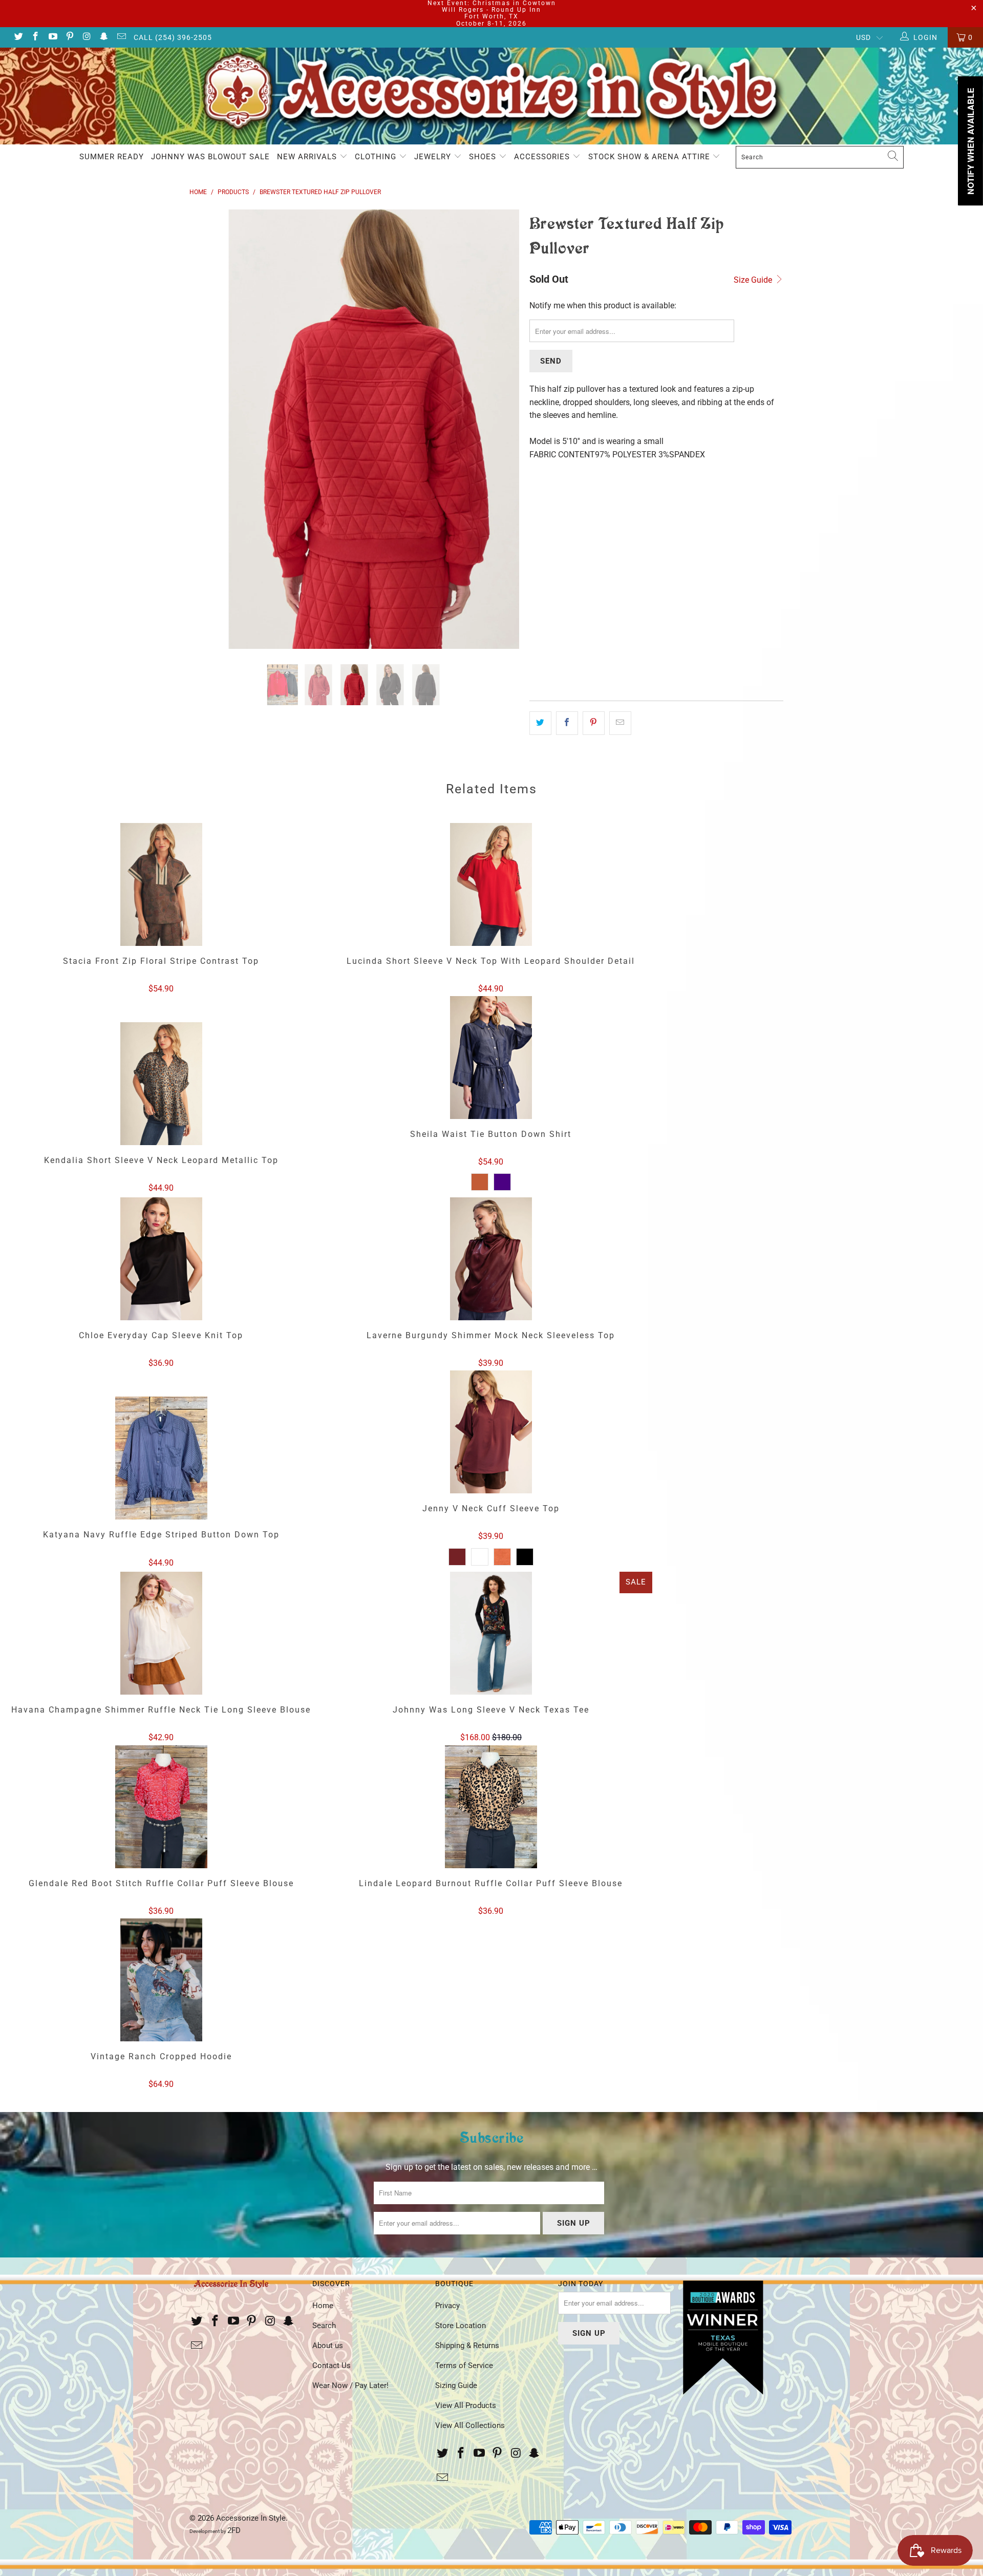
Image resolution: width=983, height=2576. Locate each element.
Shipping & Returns (467, 2346)
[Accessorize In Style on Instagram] (87, 37)
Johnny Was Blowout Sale (210, 157)
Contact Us (332, 2366)
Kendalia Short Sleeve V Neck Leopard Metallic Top (161, 1084)
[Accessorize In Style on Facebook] (35, 37)
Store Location (461, 2326)
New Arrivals (308, 157)
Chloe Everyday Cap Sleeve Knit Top (161, 1259)
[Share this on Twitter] (540, 723)
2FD (234, 2530)
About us (328, 2346)
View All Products (466, 2405)
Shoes (484, 157)
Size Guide (754, 280)
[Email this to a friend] (620, 723)
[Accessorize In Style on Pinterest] (70, 37)
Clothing (377, 157)
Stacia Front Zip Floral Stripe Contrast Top (161, 884)
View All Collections (470, 2425)
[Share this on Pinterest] (594, 723)
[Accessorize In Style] (491, 96)
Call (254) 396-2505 (173, 37)
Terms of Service (464, 2366)
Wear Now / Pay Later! (350, 2385)
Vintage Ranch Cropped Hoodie (161, 1980)
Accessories (543, 157)
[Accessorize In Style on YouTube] (52, 37)
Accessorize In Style (251, 2518)
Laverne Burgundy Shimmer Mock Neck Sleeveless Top (491, 1259)
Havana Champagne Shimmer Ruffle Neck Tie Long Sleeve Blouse (161, 1633)
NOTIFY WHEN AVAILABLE (591, 679)
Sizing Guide (456, 2385)
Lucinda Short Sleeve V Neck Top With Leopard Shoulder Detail (491, 884)
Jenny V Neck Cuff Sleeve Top (491, 1432)
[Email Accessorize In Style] (121, 37)
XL (617, 496)
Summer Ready (112, 157)
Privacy (447, 2306)
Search (324, 2326)
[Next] (501, 429)
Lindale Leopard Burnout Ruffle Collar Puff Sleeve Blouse (491, 1807)
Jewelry (434, 157)
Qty (536, 571)
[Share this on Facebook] (567, 723)
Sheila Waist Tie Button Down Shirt (491, 1058)
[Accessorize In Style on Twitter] (18, 37)
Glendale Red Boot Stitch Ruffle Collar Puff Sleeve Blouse (161, 1807)
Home (323, 2306)
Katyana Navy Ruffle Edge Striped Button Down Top (161, 1458)
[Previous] (207, 429)
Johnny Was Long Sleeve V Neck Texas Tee (491, 1633)
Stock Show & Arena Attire (650, 157)
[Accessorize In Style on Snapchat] (104, 37)
